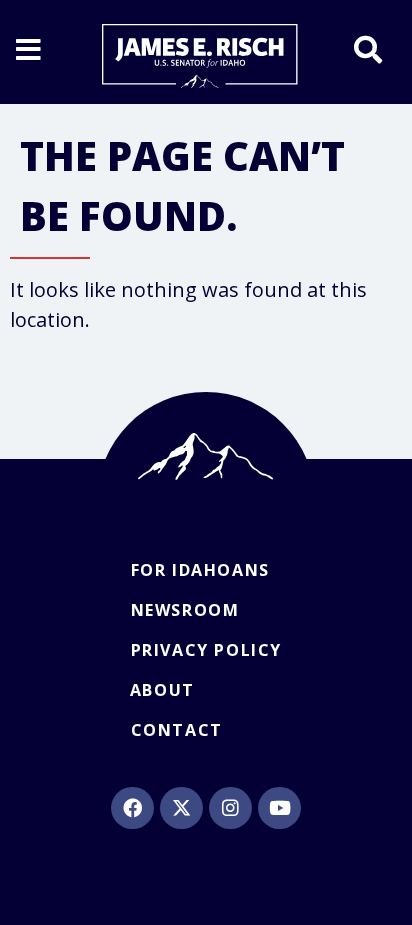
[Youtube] (279, 808)
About (162, 690)
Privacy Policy (206, 650)
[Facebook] (132, 808)
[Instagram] (230, 808)
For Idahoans (200, 570)
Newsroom (185, 610)
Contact (177, 730)
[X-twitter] (181, 808)
